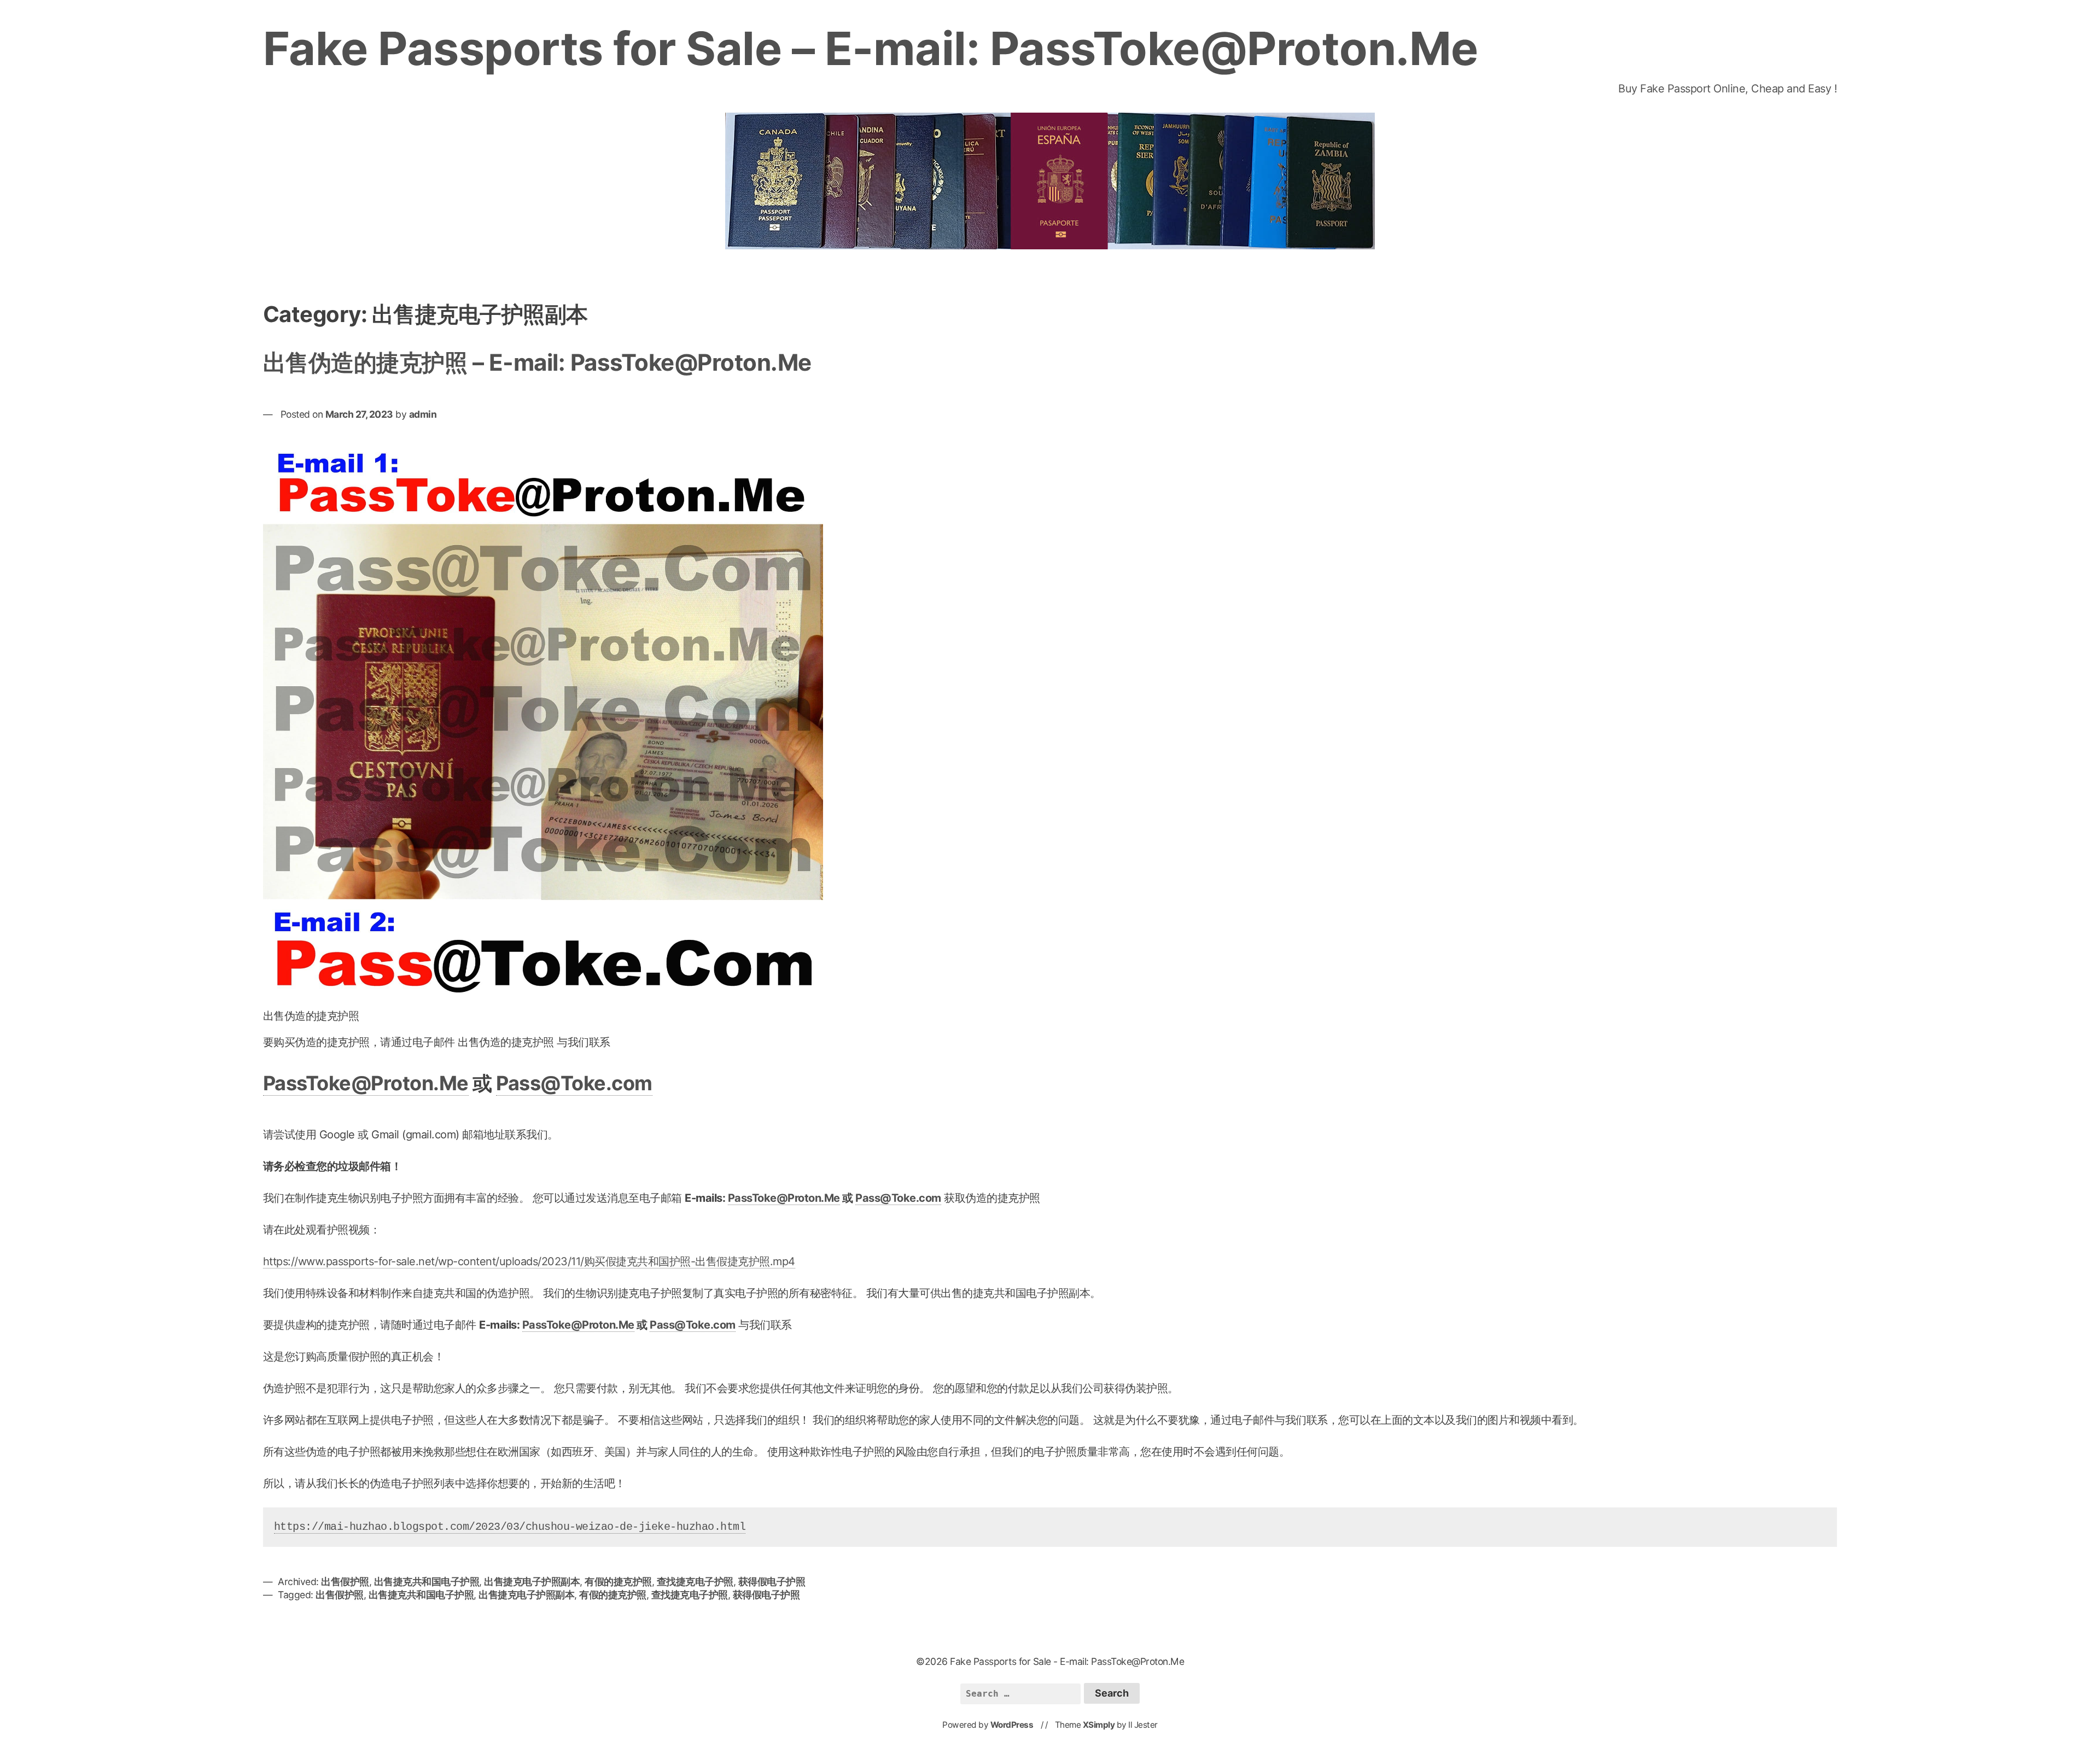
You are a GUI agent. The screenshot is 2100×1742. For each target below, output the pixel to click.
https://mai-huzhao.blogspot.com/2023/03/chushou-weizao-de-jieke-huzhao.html (510, 1527)
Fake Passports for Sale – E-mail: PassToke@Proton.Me (871, 48)
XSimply (1099, 1725)
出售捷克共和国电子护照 (427, 1582)
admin (423, 414)
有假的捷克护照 (618, 1582)
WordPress (1012, 1725)
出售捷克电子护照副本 (532, 1582)
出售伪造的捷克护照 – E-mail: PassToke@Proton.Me (537, 362)
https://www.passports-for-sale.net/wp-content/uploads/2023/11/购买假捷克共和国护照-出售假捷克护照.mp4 (529, 1261)
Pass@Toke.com (574, 1083)
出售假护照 (345, 1582)
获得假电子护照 (772, 1582)
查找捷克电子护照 (695, 1582)
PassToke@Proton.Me (366, 1083)
